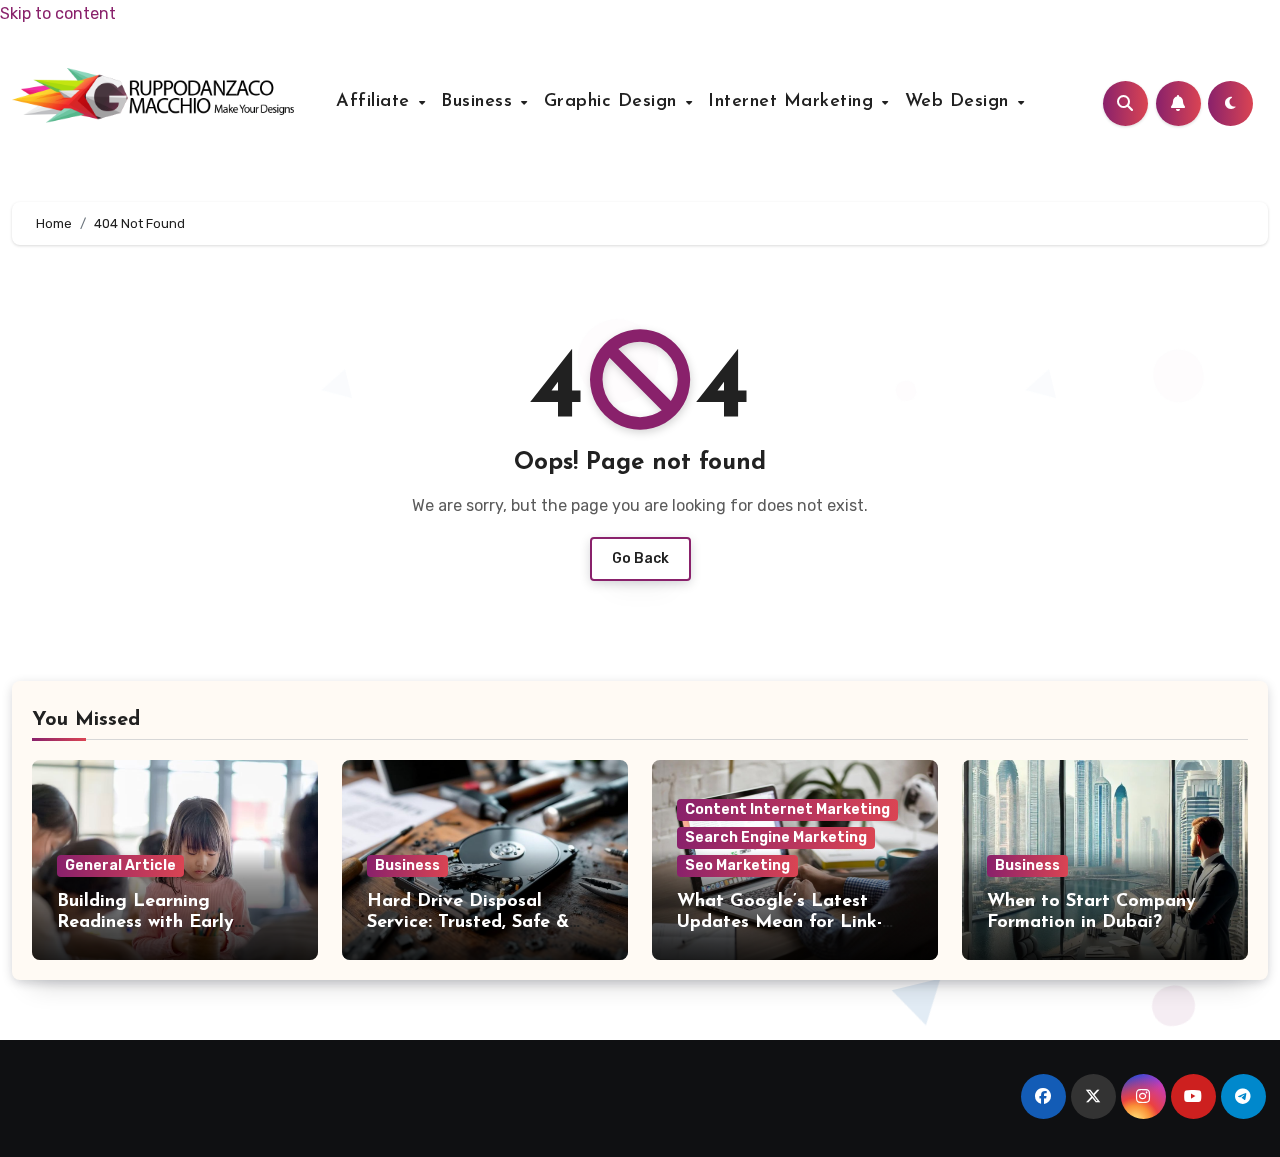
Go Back (640, 558)
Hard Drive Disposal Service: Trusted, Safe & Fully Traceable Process (468, 923)
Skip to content (58, 13)
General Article (120, 865)
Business (480, 102)
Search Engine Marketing (776, 837)
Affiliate (376, 102)
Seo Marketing (737, 865)
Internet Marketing (794, 102)
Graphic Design (614, 102)
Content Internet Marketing (787, 809)
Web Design (960, 102)
